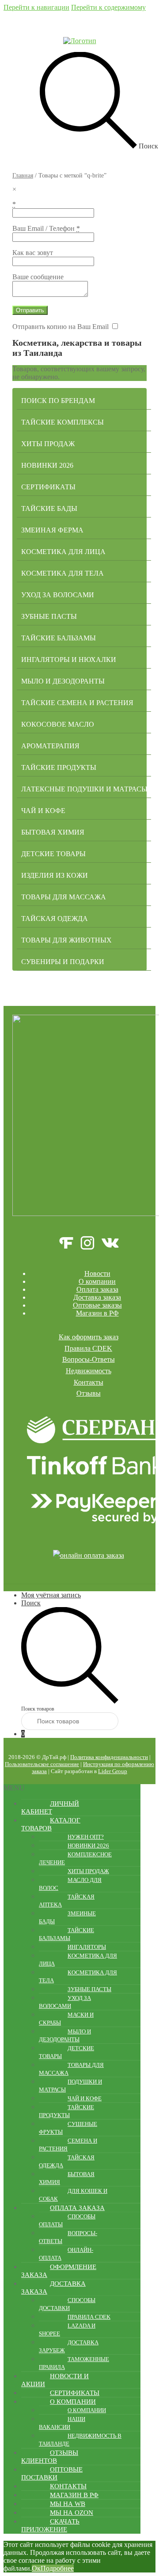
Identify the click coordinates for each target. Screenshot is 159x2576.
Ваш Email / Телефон (46, 228)
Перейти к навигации (36, 7)
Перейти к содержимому (108, 7)
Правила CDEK (88, 1348)
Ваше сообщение (38, 277)
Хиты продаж (48, 444)
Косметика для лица (63, 552)
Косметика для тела (62, 573)
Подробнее (57, 2568)
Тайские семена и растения (77, 703)
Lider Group (113, 1771)
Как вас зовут (33, 253)
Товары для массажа (64, 897)
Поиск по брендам (58, 401)
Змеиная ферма (52, 530)
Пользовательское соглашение (42, 1764)
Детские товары (53, 854)
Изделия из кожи (55, 875)
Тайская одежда (55, 918)
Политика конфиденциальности (109, 1757)
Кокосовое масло (58, 724)
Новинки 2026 (47, 465)
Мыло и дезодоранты (63, 681)
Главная (23, 176)
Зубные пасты (49, 616)
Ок (36, 2568)
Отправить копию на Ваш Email (61, 327)
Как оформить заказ (89, 1337)
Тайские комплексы (62, 422)
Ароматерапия (50, 746)
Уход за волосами (58, 595)
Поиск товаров (38, 1709)
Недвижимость (89, 1371)
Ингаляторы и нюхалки (69, 660)
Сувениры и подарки (63, 962)
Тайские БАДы (49, 508)
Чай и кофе (43, 811)
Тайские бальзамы (59, 638)
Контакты (89, 1382)
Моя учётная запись (51, 1595)
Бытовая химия (53, 832)
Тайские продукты (59, 767)
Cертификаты (48, 487)
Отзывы (89, 1393)
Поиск (31, 1603)
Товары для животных (66, 940)
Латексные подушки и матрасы (84, 789)
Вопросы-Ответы (89, 1359)
